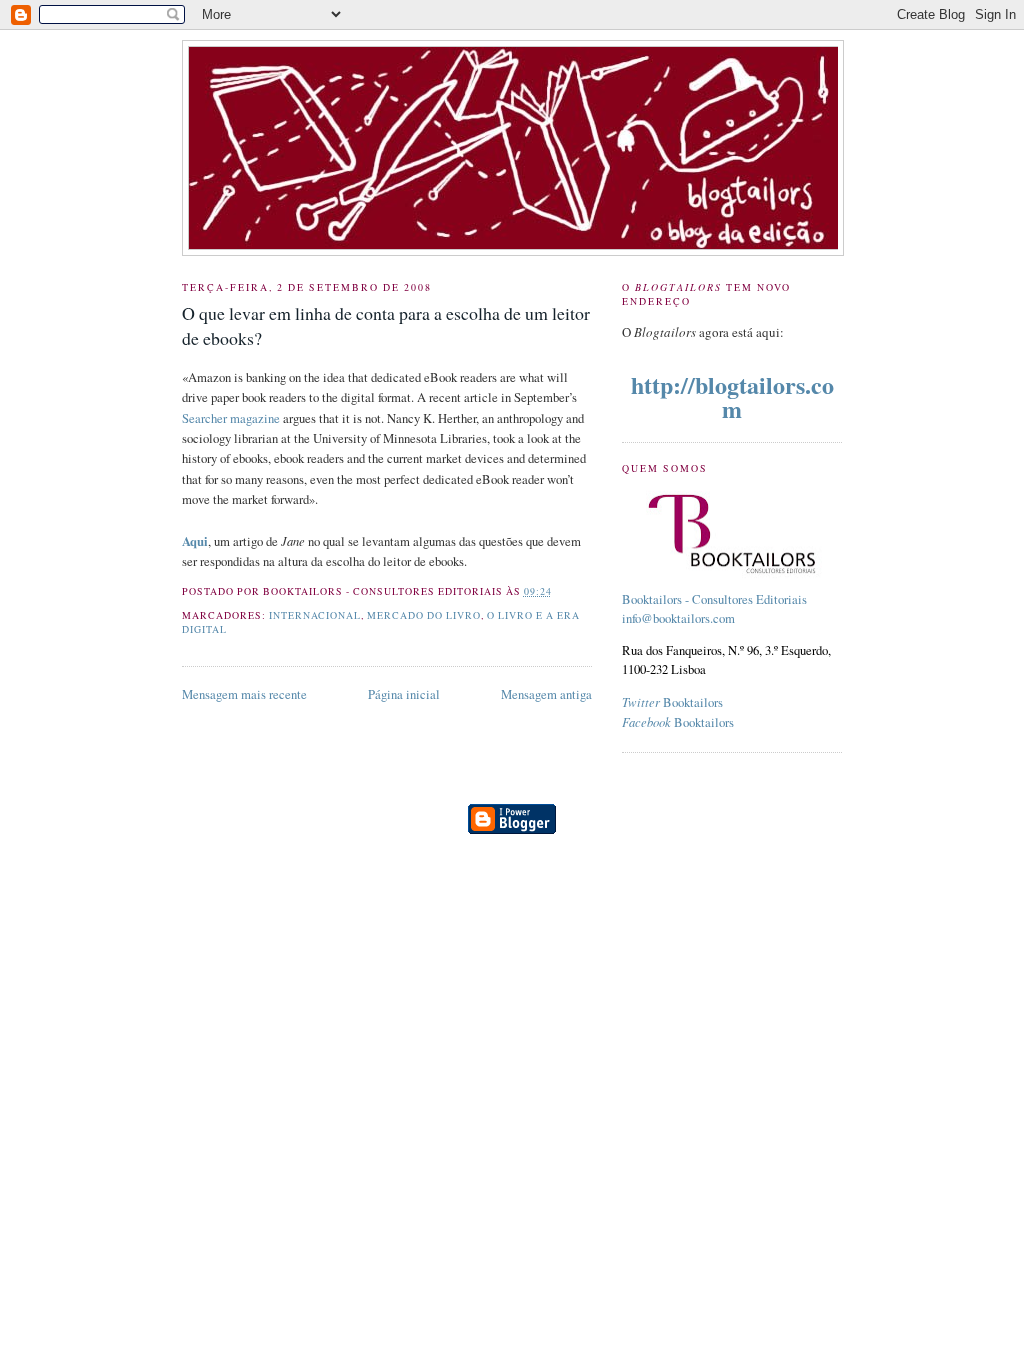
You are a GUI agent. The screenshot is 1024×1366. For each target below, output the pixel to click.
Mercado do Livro (424, 615)
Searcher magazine (231, 418)
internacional (315, 615)
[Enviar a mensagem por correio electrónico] (557, 591)
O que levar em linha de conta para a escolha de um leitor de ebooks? (386, 325)
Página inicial (404, 694)
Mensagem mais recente (244, 694)
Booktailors (672, 702)
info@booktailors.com (678, 618)
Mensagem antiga (546, 694)
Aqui (195, 541)
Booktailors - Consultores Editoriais (714, 599)
